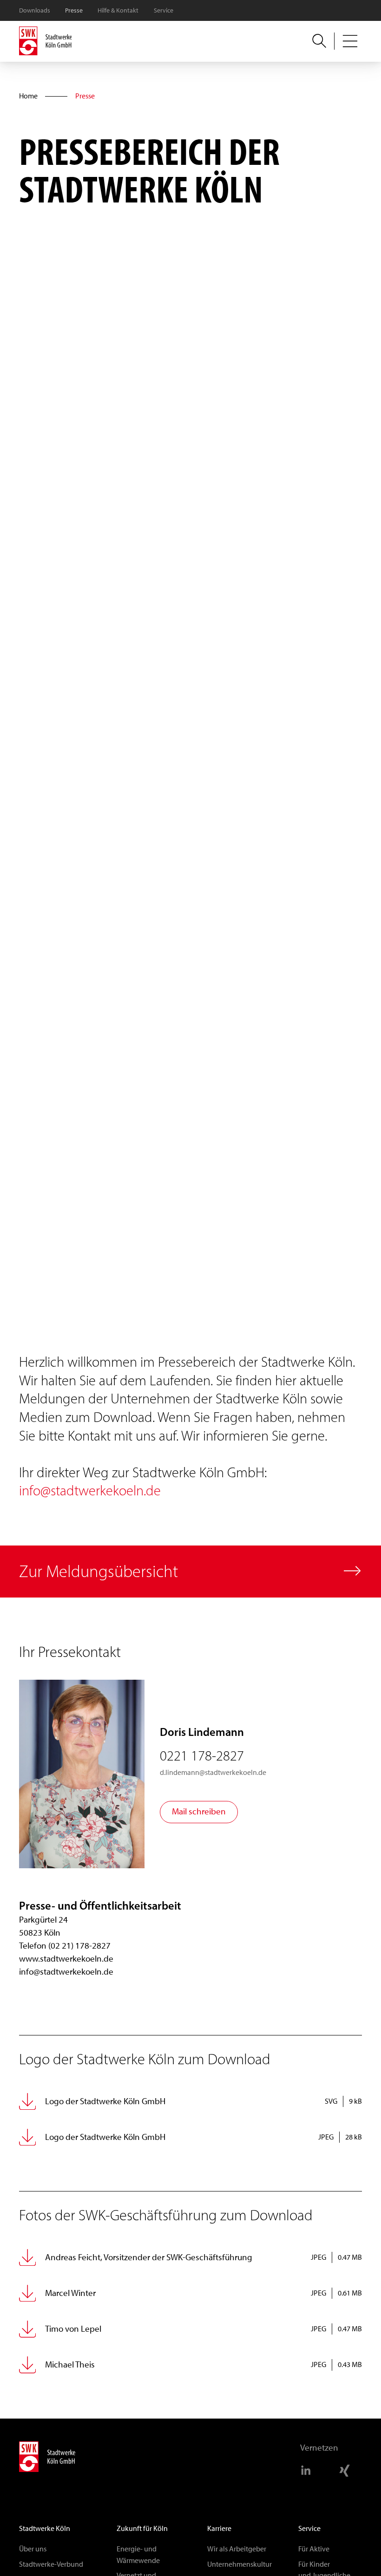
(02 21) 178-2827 (79, 1946)
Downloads (35, 10)
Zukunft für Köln (142, 2528)
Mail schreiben (199, 1811)
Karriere (219, 2528)
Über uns (33, 2549)
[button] (350, 41)
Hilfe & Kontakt (118, 10)
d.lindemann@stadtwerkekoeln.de (213, 1772)
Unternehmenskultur (240, 2564)
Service (164, 10)
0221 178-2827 (202, 1756)
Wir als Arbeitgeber (237, 2549)
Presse (74, 10)
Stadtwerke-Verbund (51, 2564)
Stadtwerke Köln (45, 2528)
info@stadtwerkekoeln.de (90, 1491)
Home (28, 96)
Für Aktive (314, 2549)
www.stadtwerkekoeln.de (66, 1959)
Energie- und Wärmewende (138, 2554)
